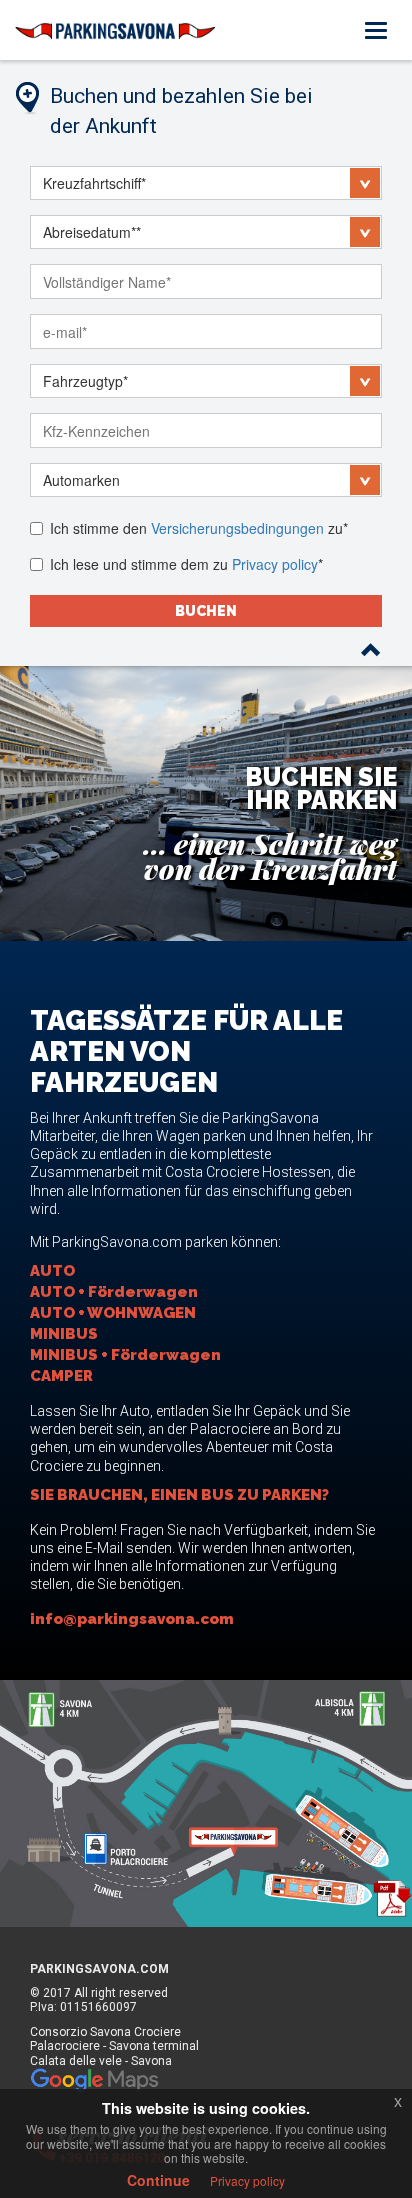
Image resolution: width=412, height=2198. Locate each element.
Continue (158, 2180)
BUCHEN (206, 611)
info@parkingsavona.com (132, 1619)
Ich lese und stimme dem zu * (186, 564)
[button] (206, 183)
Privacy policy (275, 564)
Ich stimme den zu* (199, 528)
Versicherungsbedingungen (237, 528)
